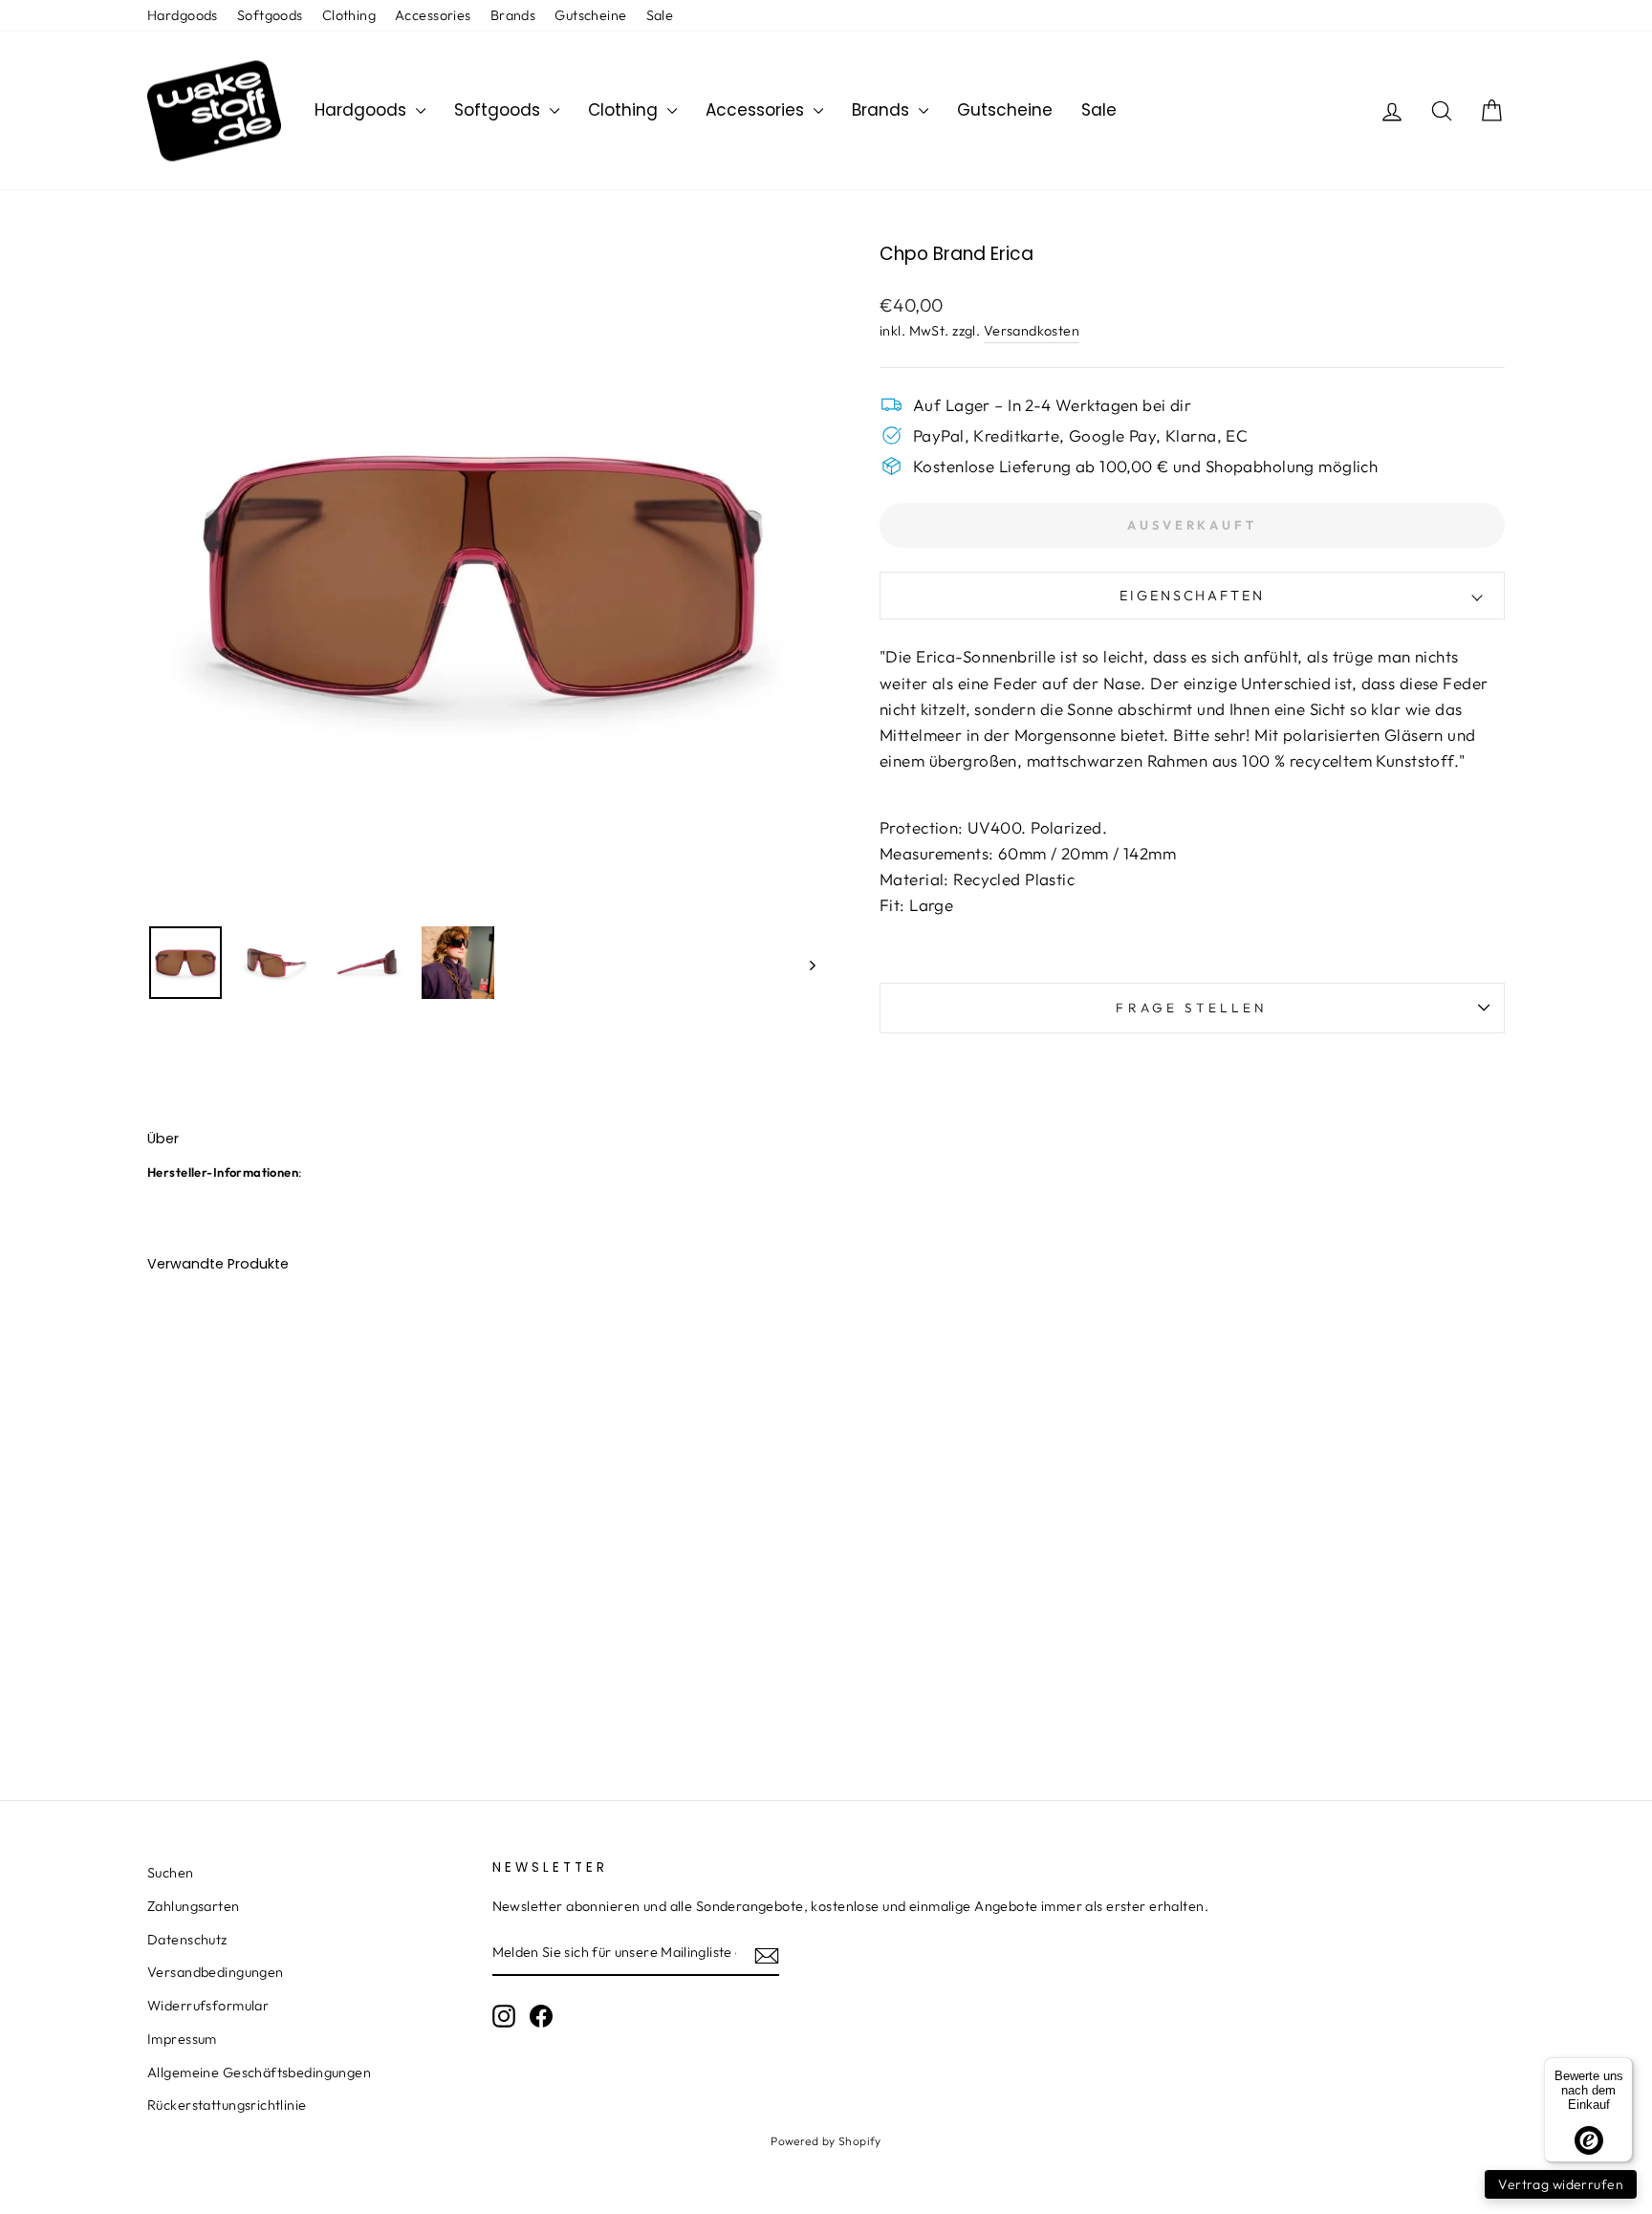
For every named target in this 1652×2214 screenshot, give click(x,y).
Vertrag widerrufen (1561, 2184)
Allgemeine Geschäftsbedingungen (259, 2073)
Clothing (349, 15)
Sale (660, 15)
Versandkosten (1032, 331)
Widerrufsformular (208, 2006)
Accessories (433, 15)
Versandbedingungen (216, 1972)
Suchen (171, 1873)
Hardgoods (183, 15)
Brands (513, 15)
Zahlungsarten (194, 1906)
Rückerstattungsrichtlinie (227, 2105)
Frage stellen (1192, 1008)
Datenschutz (187, 1940)
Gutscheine (590, 15)
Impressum (182, 2039)
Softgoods (270, 15)
